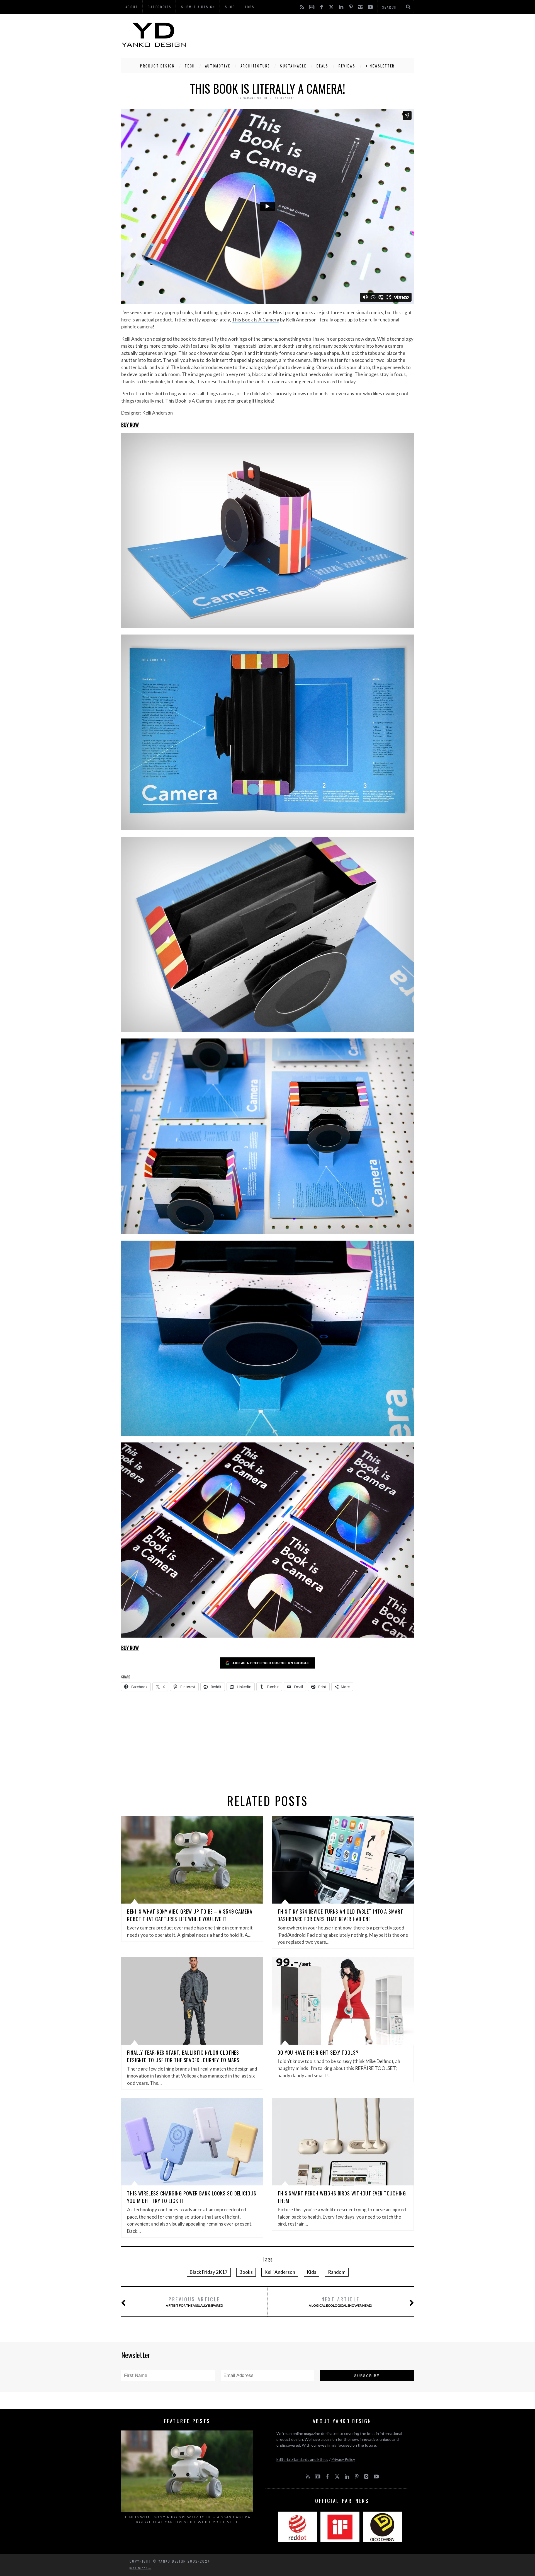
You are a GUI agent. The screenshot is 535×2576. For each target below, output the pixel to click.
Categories (160, 7)
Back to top (139, 2568)
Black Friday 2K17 (209, 2272)
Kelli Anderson (280, 2272)
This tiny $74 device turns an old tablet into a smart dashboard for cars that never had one (340, 1915)
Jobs (250, 7)
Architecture (255, 66)
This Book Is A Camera (256, 320)
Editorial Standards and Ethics (302, 2459)
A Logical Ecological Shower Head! (341, 2302)
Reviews (347, 66)
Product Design (157, 66)
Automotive (218, 66)
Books (246, 2272)
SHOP (230, 7)
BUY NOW (130, 425)
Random (337, 2272)
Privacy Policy (343, 2459)
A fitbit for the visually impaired (194, 2302)
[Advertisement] (312, 35)
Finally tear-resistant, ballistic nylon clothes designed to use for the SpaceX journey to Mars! (184, 2056)
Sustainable (293, 66)
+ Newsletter (380, 66)
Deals (323, 66)
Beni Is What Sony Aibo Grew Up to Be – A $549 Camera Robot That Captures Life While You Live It (190, 1915)
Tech (190, 66)
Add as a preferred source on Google (271, 1663)
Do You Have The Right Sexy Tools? (318, 2052)
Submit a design (198, 7)
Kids (312, 2272)
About (132, 7)
